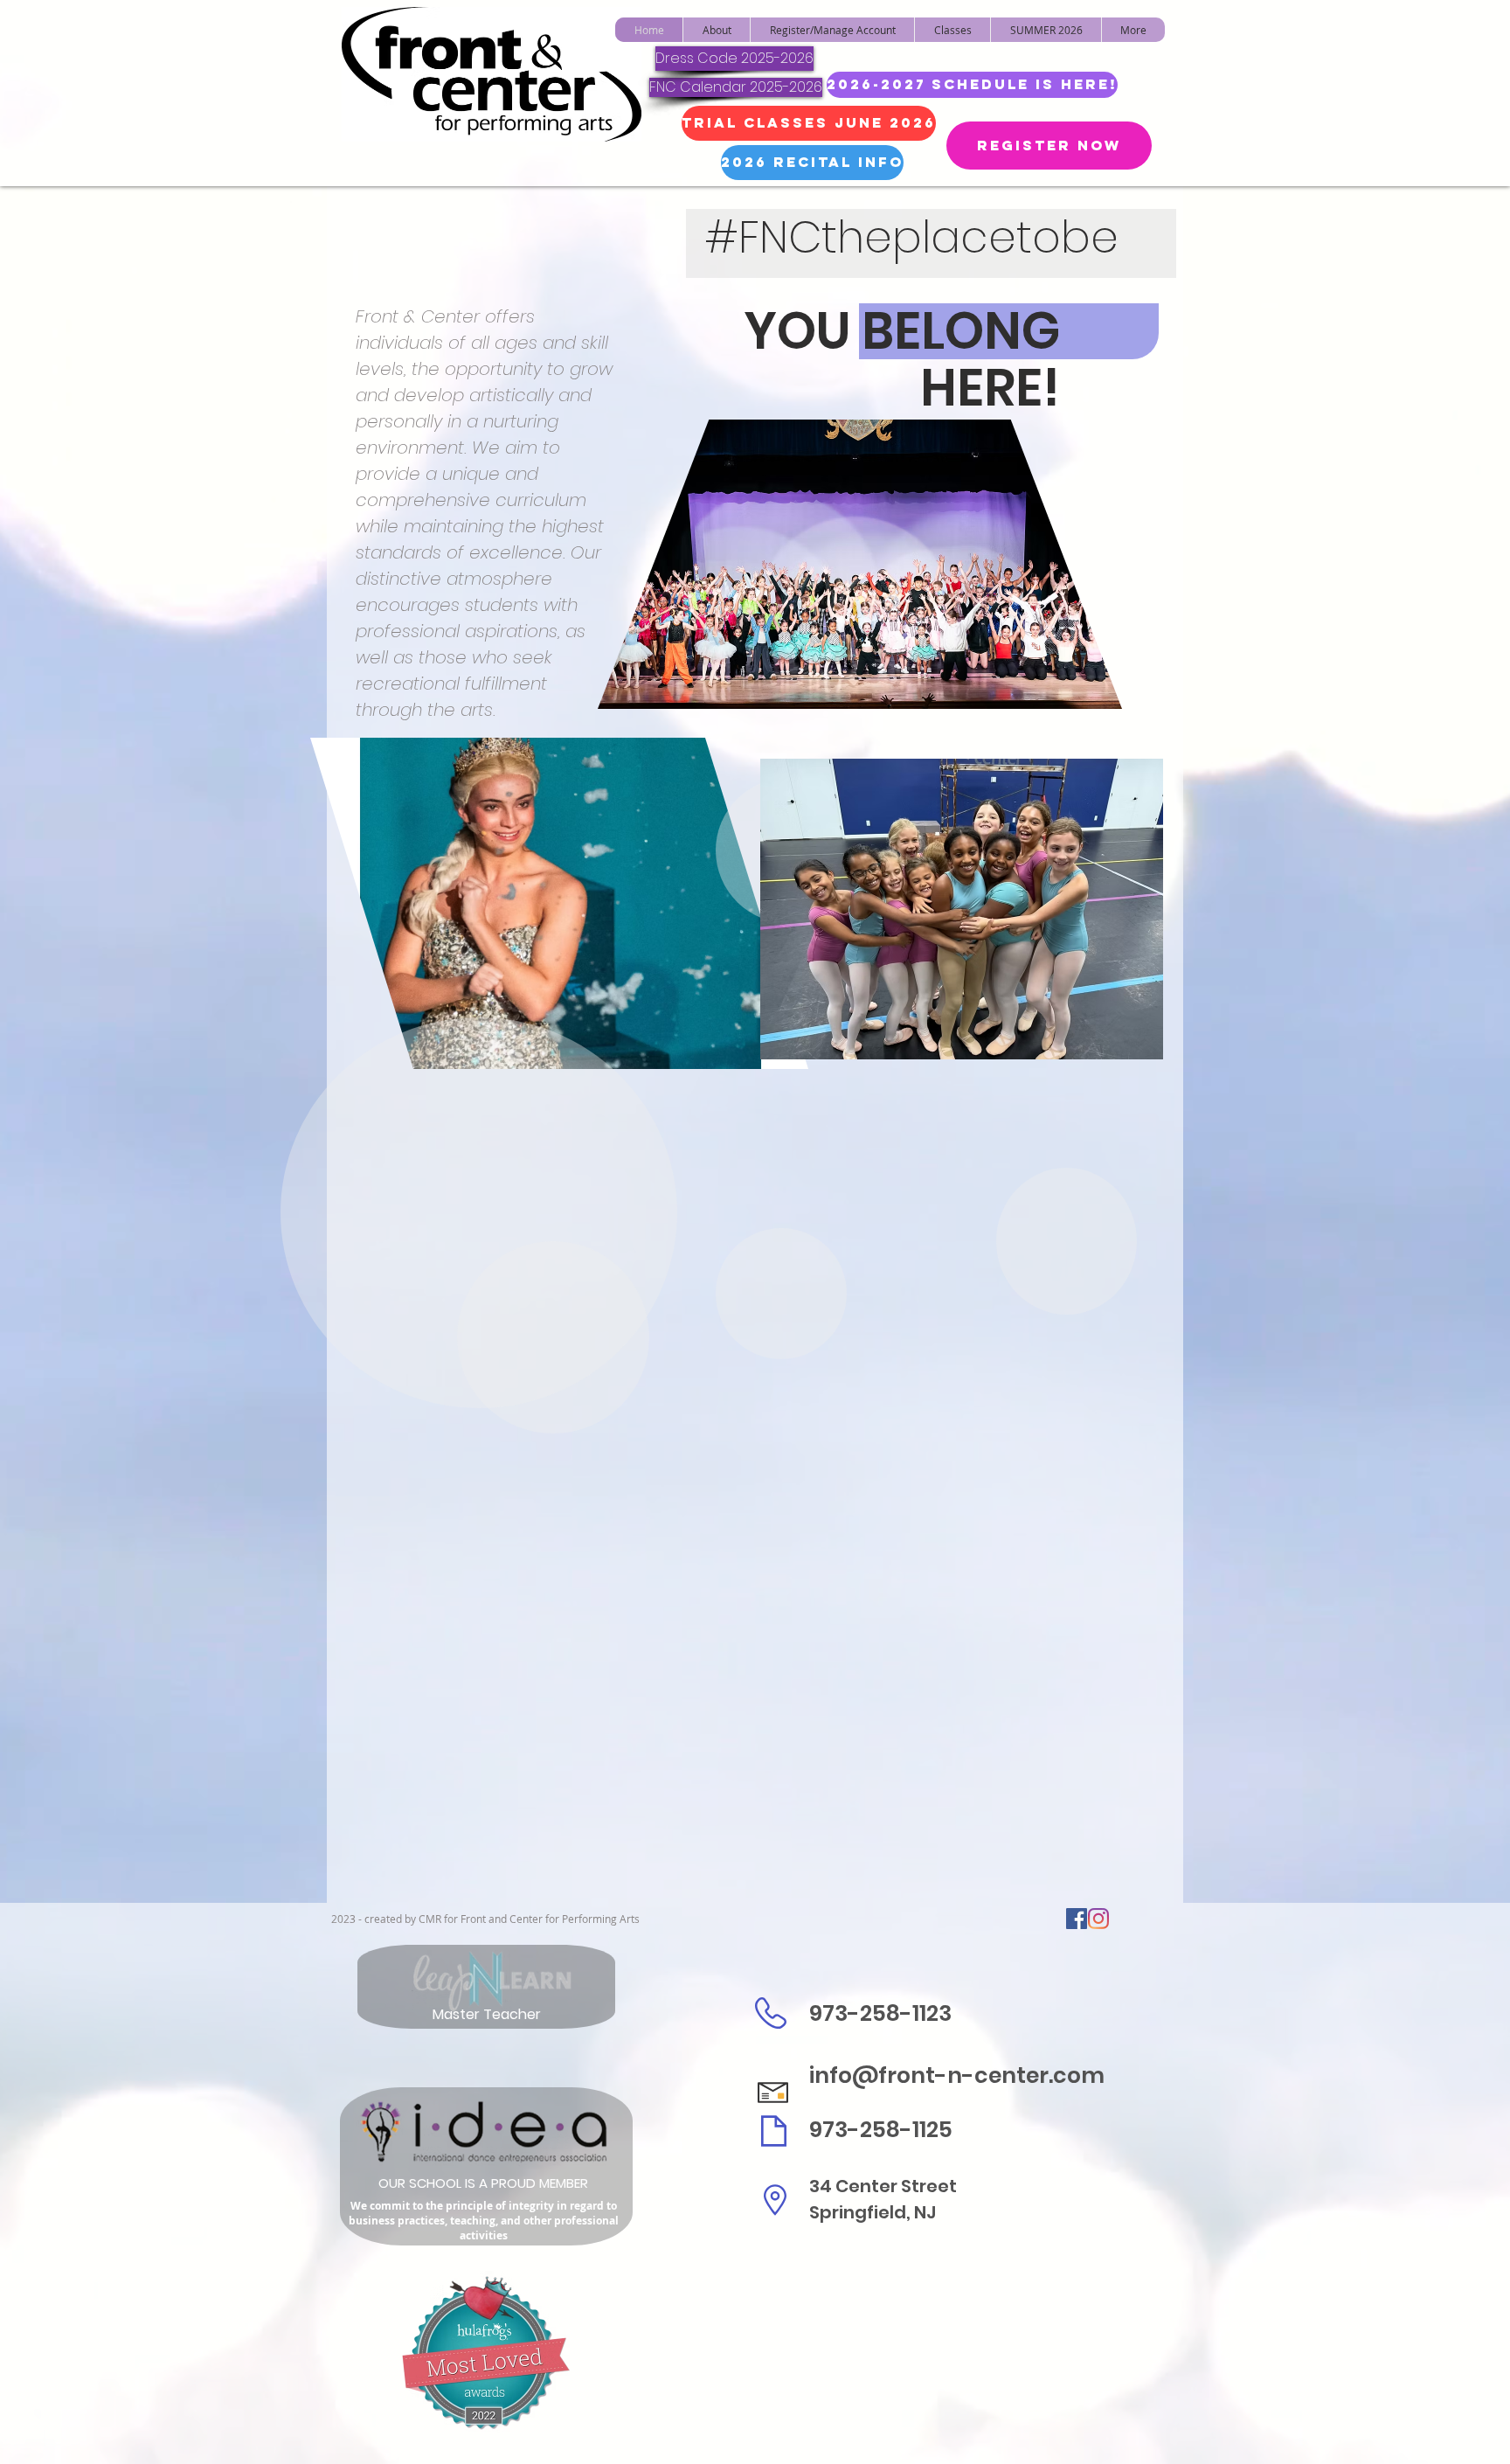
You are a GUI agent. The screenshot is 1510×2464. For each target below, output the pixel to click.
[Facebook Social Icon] (1077, 1919)
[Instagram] (1098, 1919)
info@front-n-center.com (957, 2075)
